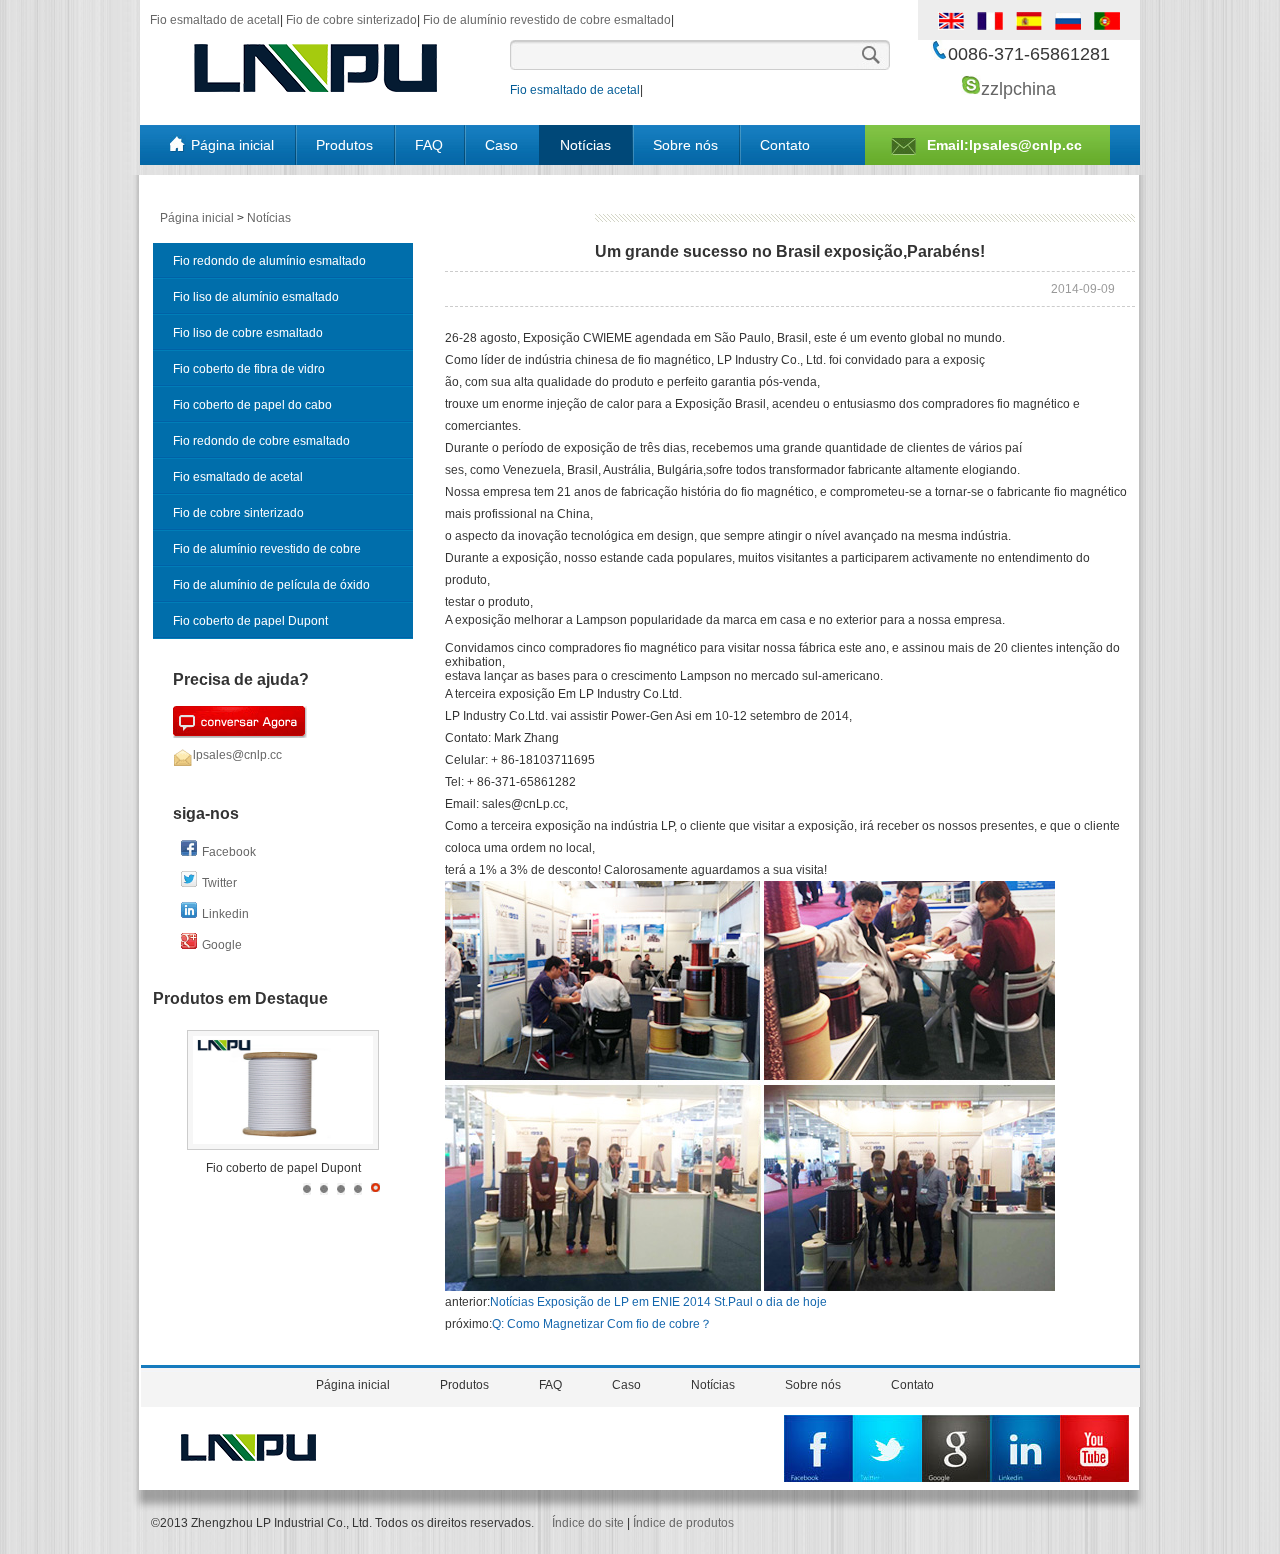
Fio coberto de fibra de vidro (249, 369)
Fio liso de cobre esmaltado (248, 333)
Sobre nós (685, 145)
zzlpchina (1018, 89)
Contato (785, 145)
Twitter (219, 883)
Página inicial (232, 145)
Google (222, 945)
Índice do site (588, 1523)
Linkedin (225, 914)
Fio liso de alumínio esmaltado (256, 297)
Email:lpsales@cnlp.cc (1004, 145)
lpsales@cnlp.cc (237, 755)
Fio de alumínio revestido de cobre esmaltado (547, 20)
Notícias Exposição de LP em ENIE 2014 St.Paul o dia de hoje (658, 1302)
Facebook (229, 852)
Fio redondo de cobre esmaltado (261, 441)
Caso (501, 145)
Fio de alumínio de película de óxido (271, 585)
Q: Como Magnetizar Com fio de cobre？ (602, 1324)
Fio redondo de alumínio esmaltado (269, 261)
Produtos (344, 145)
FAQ (429, 145)
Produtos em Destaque (240, 998)
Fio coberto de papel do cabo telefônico (252, 410)
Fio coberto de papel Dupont (250, 621)
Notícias (585, 145)
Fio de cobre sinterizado (351, 20)
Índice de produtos (683, 1523)
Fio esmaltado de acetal (215, 20)
